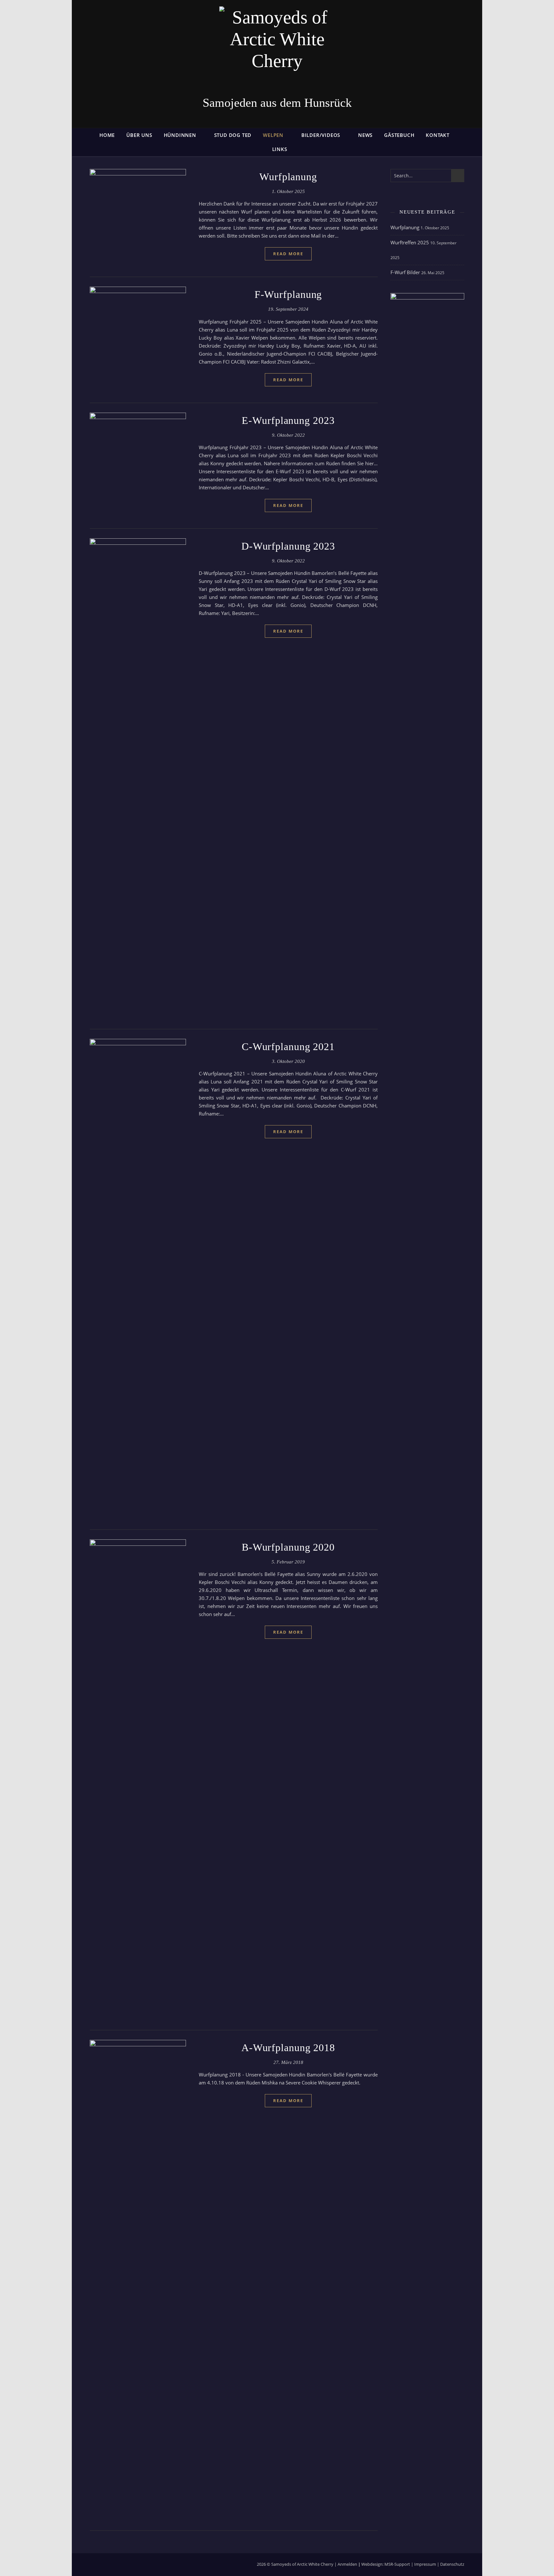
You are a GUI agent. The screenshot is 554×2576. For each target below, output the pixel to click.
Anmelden (347, 2564)
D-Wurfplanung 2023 (288, 546)
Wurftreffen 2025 (410, 242)
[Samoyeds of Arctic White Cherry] (277, 49)
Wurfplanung (288, 177)
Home (107, 135)
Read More (288, 254)
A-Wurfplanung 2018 (288, 2048)
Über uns (139, 135)
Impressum (425, 2564)
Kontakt (438, 135)
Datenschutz (452, 2564)
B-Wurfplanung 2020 (288, 1547)
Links (280, 149)
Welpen (273, 135)
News (365, 135)
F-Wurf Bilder (405, 272)
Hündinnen (180, 135)
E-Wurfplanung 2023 (288, 420)
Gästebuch (399, 135)
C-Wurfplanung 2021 (288, 1047)
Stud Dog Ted (233, 135)
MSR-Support (397, 2564)
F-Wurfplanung (288, 294)
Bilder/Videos (321, 135)
